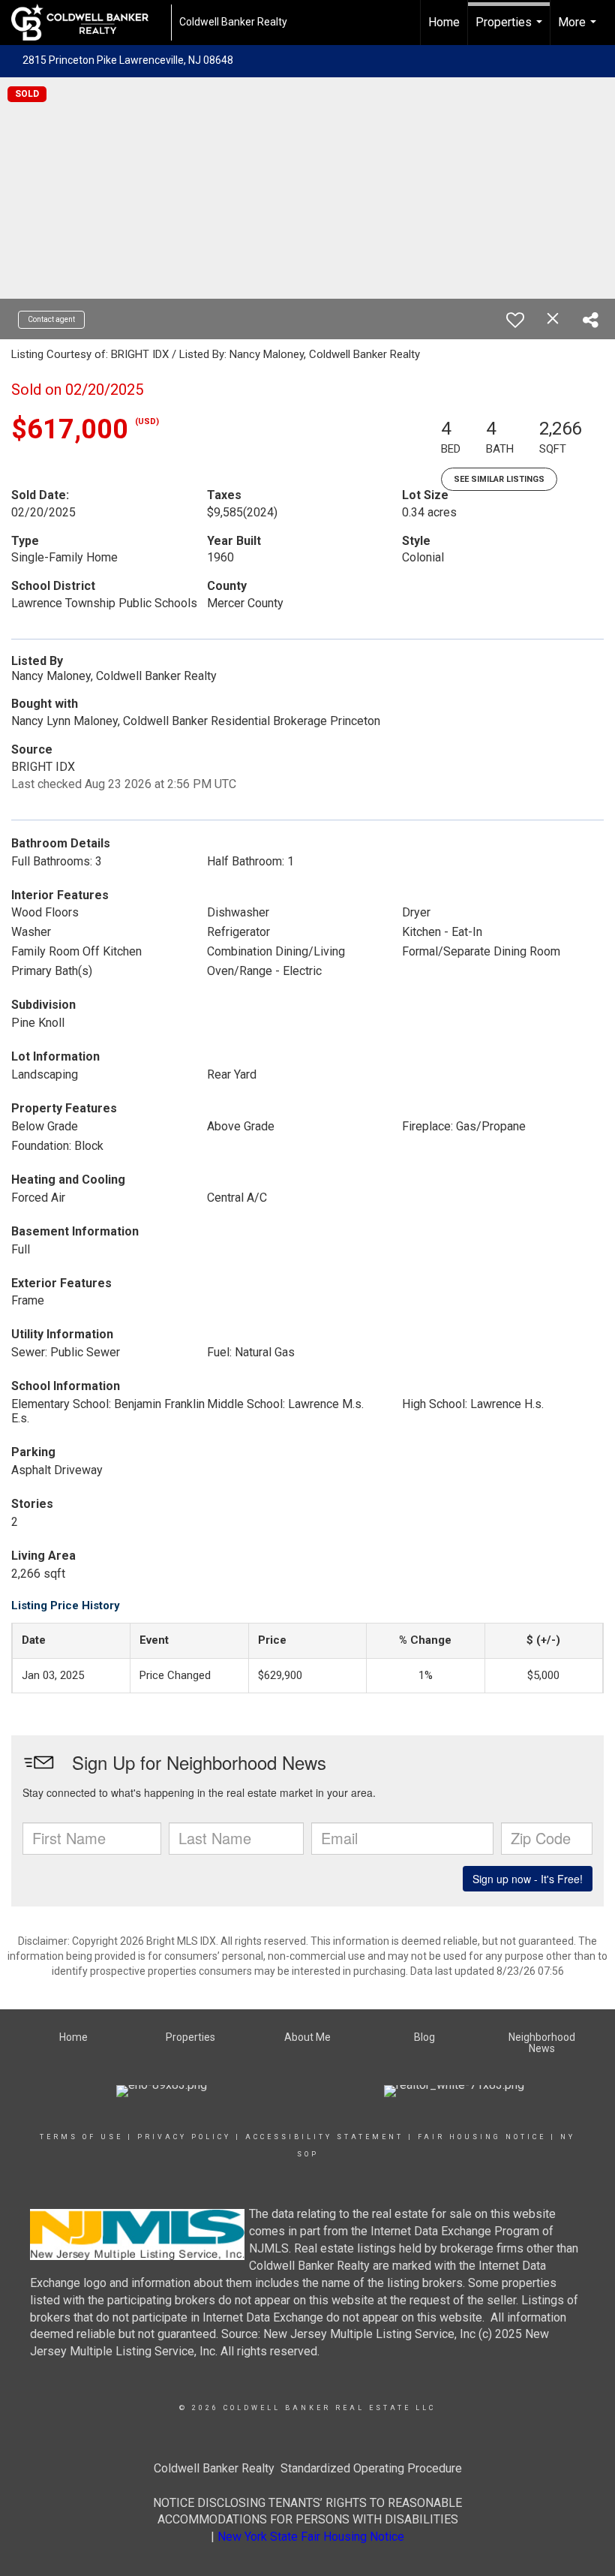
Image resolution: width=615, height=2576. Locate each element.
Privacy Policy (184, 2137)
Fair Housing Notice (482, 2137)
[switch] (515, 320)
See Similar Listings (499, 479)
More (579, 30)
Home (444, 22)
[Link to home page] (87, 23)
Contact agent (51, 319)
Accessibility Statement (324, 2137)
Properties (511, 30)
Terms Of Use (81, 2137)
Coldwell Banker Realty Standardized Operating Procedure (308, 2468)
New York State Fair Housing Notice (311, 2537)
